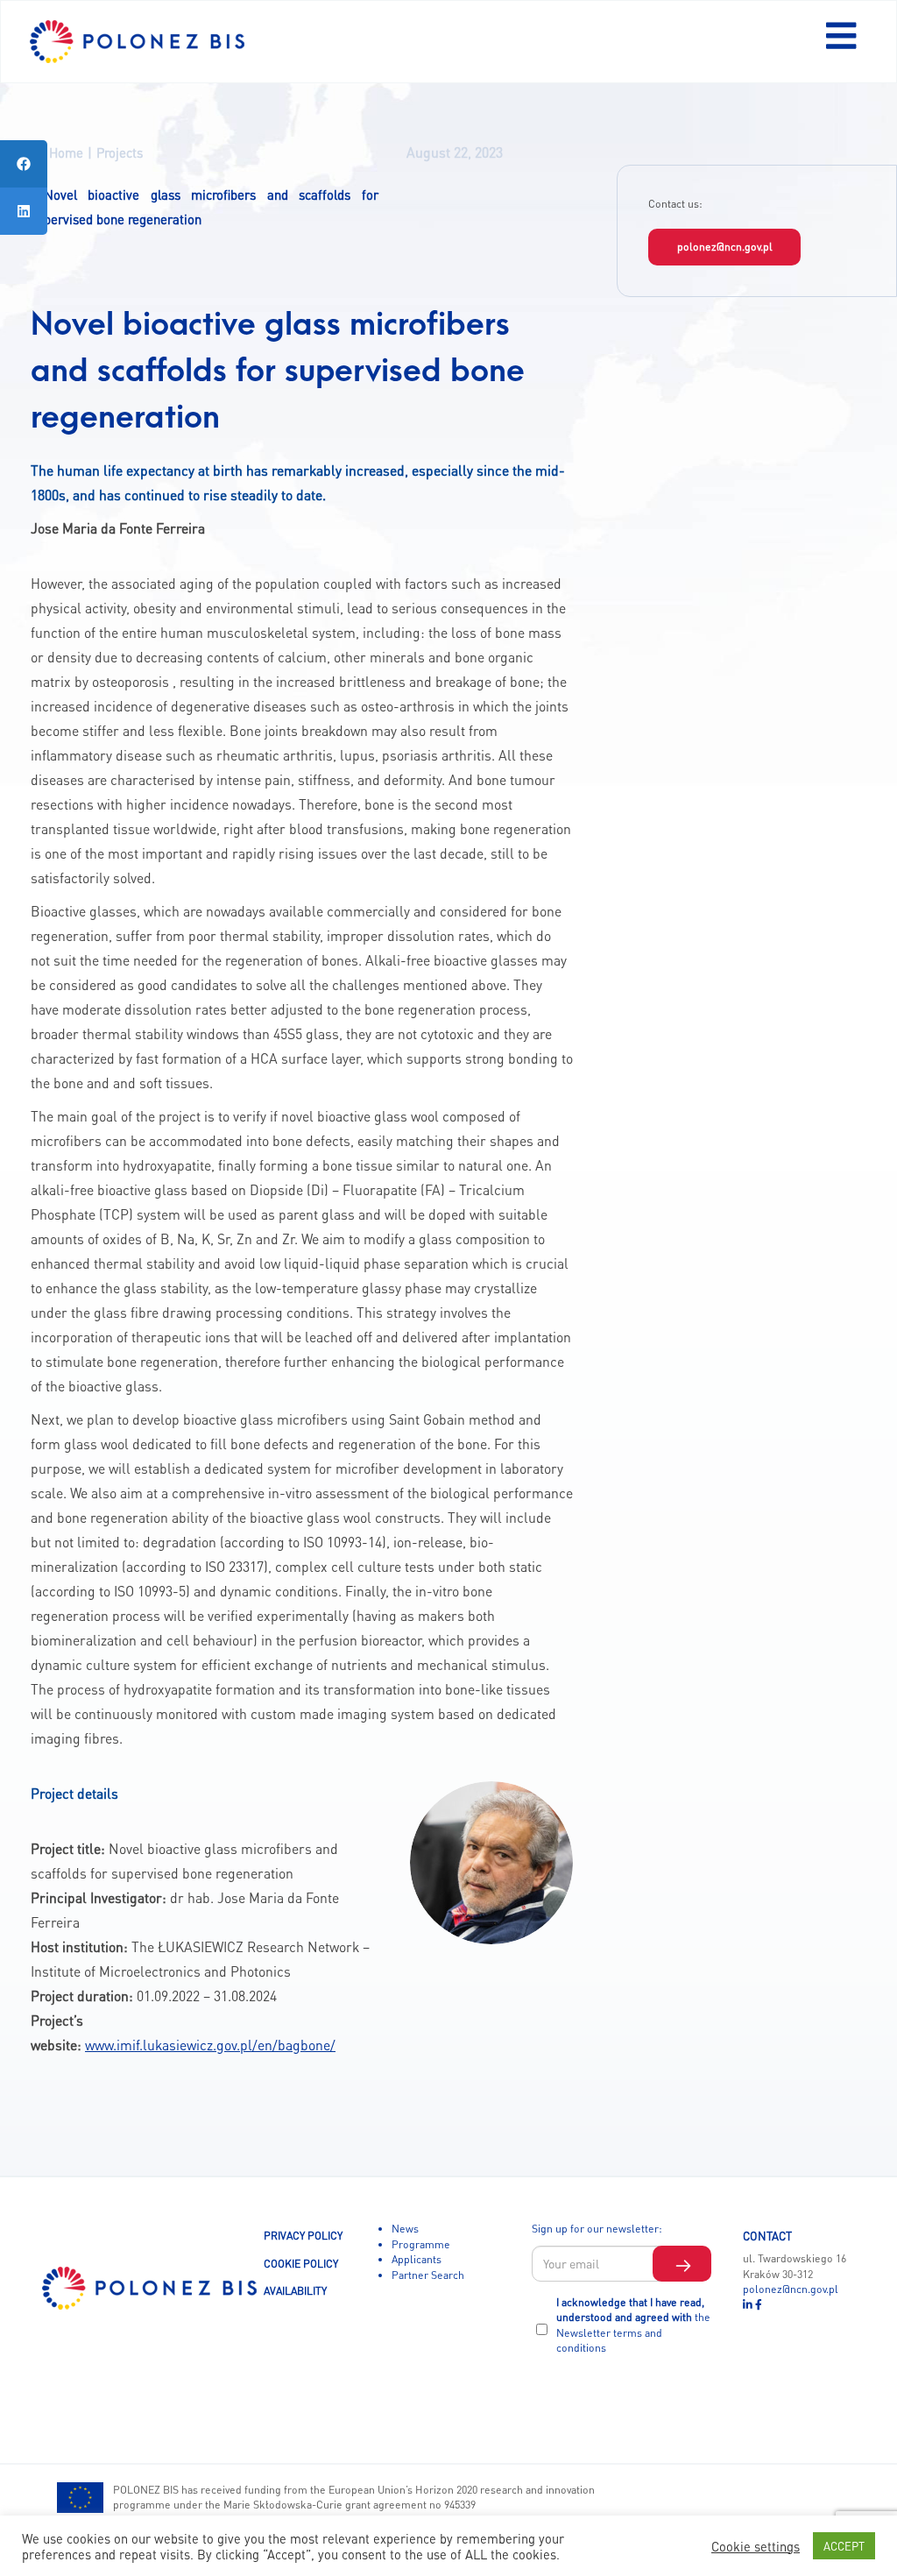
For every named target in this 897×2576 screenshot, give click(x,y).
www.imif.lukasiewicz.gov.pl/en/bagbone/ (210, 2045)
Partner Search (428, 2275)
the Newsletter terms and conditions (633, 2332)
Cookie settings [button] (756, 2546)
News (405, 2228)
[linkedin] (749, 2304)
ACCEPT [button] (844, 2546)
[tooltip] (24, 164)
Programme (421, 2244)
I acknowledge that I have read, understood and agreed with (633, 2325)
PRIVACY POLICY (303, 2235)
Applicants (417, 2259)
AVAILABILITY (295, 2290)
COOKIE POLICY (301, 2263)
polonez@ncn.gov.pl (725, 246)
